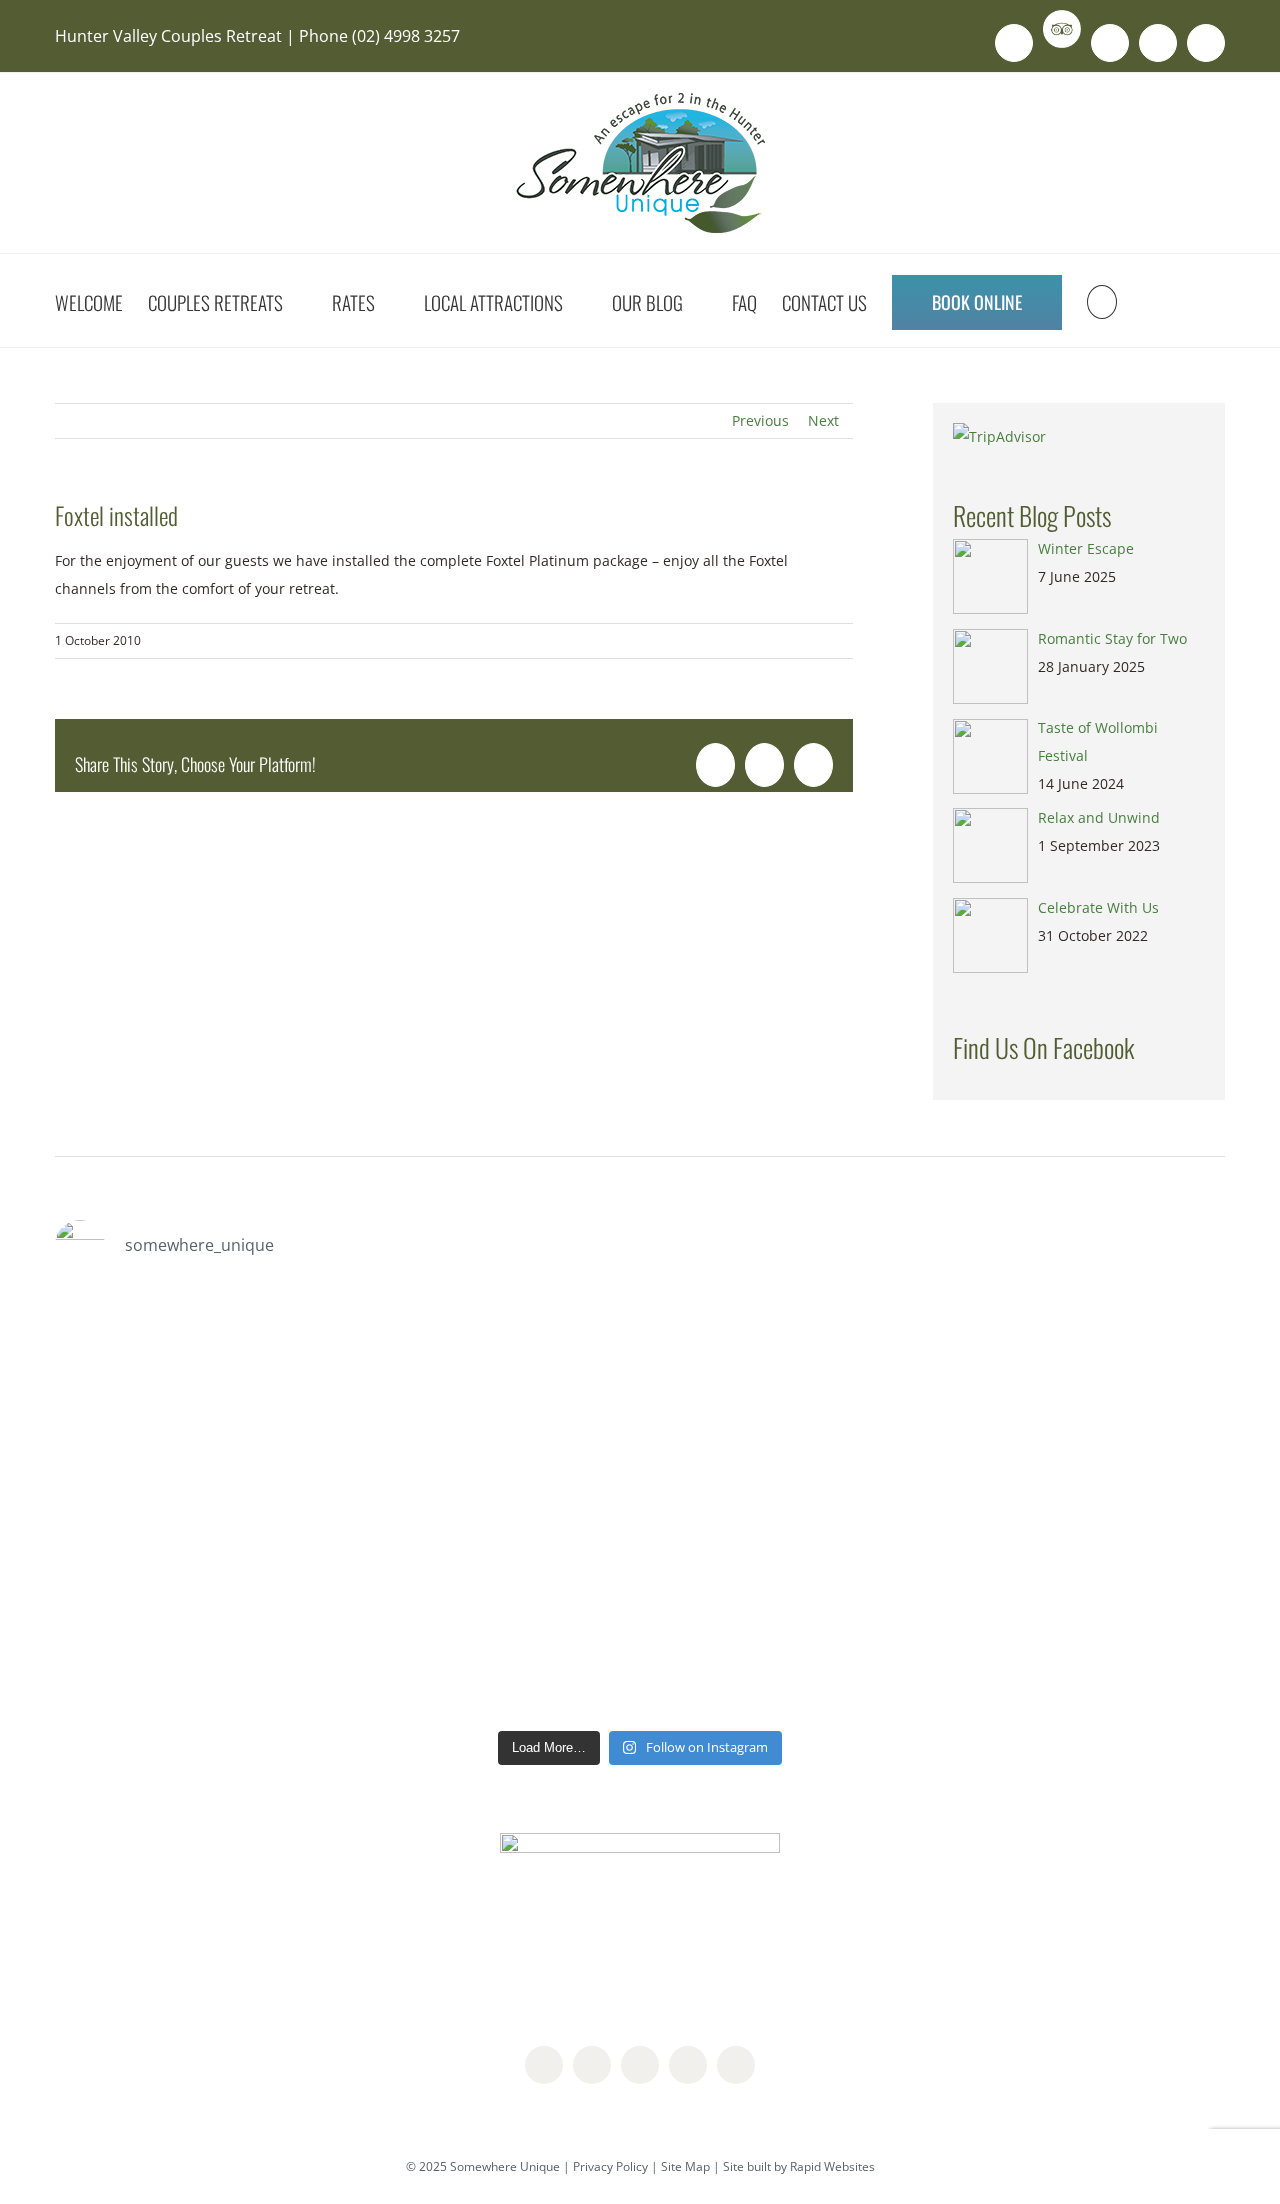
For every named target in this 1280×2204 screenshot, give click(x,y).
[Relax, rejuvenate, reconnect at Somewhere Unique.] (345, 1434)
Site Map (685, 2166)
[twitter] (640, 2065)
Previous (760, 420)
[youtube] (688, 2065)
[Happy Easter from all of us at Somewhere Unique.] (541, 1378)
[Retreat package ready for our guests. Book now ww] (148, 1392)
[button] (1102, 300)
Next (823, 420)
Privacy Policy (610, 2166)
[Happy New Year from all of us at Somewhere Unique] (1131, 1392)
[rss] (736, 2065)
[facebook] (544, 2065)
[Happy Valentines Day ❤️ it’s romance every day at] (738, 1392)
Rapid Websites (832, 2166)
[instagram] (592, 2065)
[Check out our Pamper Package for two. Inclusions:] (935, 1504)
